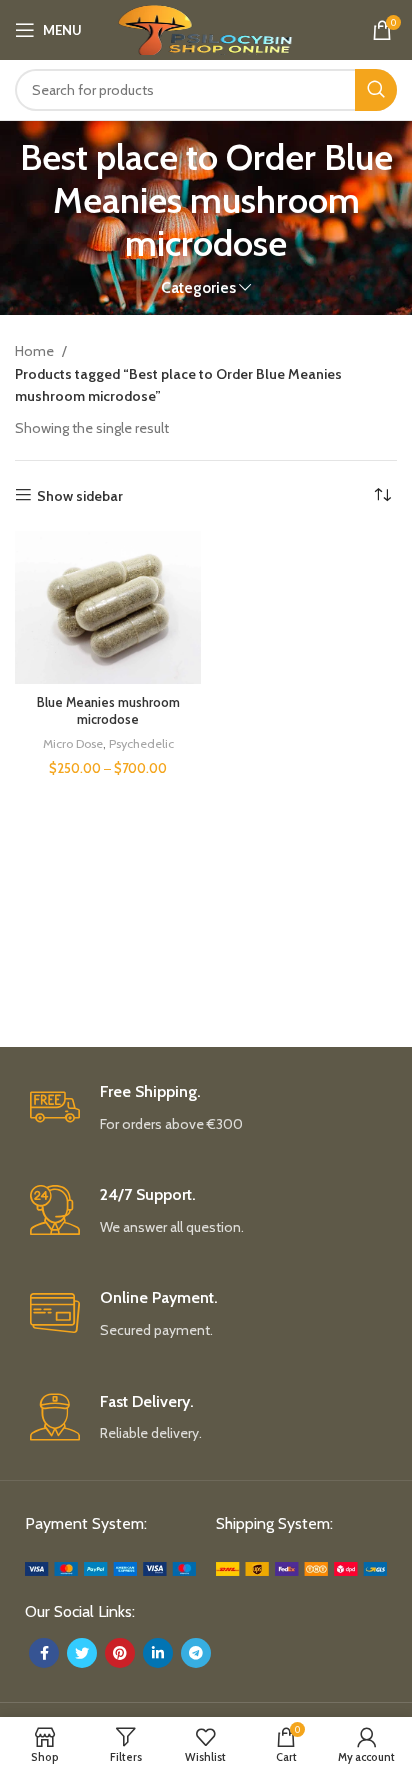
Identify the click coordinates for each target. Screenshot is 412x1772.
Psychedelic (141, 743)
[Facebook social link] (44, 1653)
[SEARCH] (376, 90)
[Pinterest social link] (120, 1653)
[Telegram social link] (196, 1653)
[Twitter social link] (82, 1653)
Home (36, 351)
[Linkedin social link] (158, 1653)
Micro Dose (73, 743)
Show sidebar (80, 495)
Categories (198, 287)
